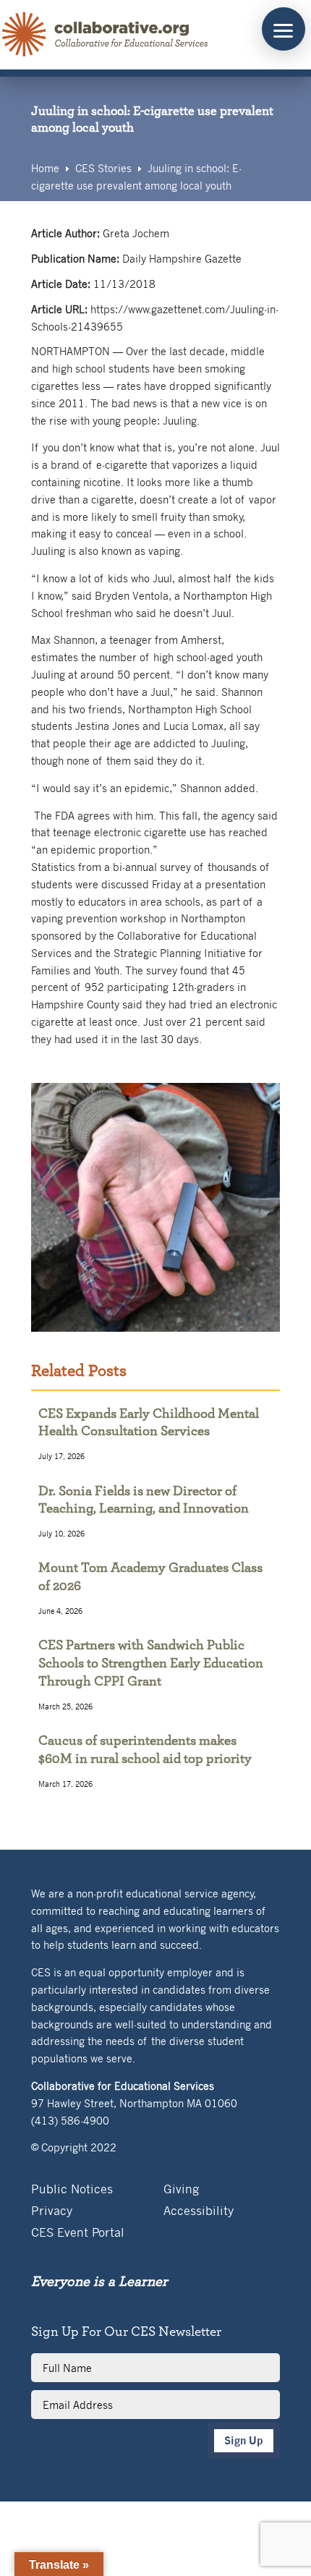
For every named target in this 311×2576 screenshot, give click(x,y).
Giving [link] (181, 2190)
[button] (284, 29)
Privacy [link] (52, 2212)
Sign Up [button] (244, 2440)
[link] (106, 35)
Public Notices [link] (72, 2190)
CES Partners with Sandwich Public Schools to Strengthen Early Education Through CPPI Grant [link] (151, 1663)
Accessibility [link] (199, 2212)
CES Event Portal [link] (78, 2233)
